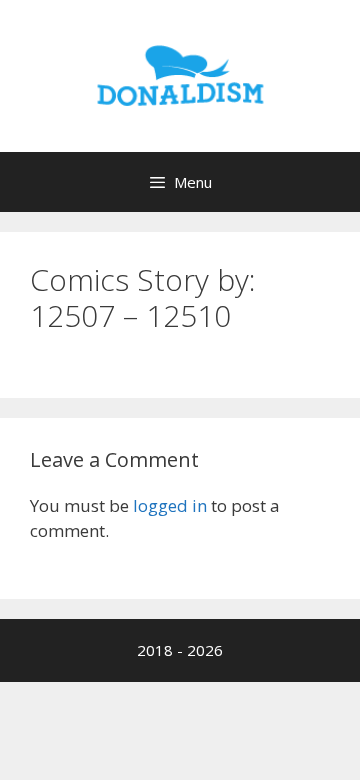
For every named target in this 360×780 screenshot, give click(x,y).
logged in (170, 505)
